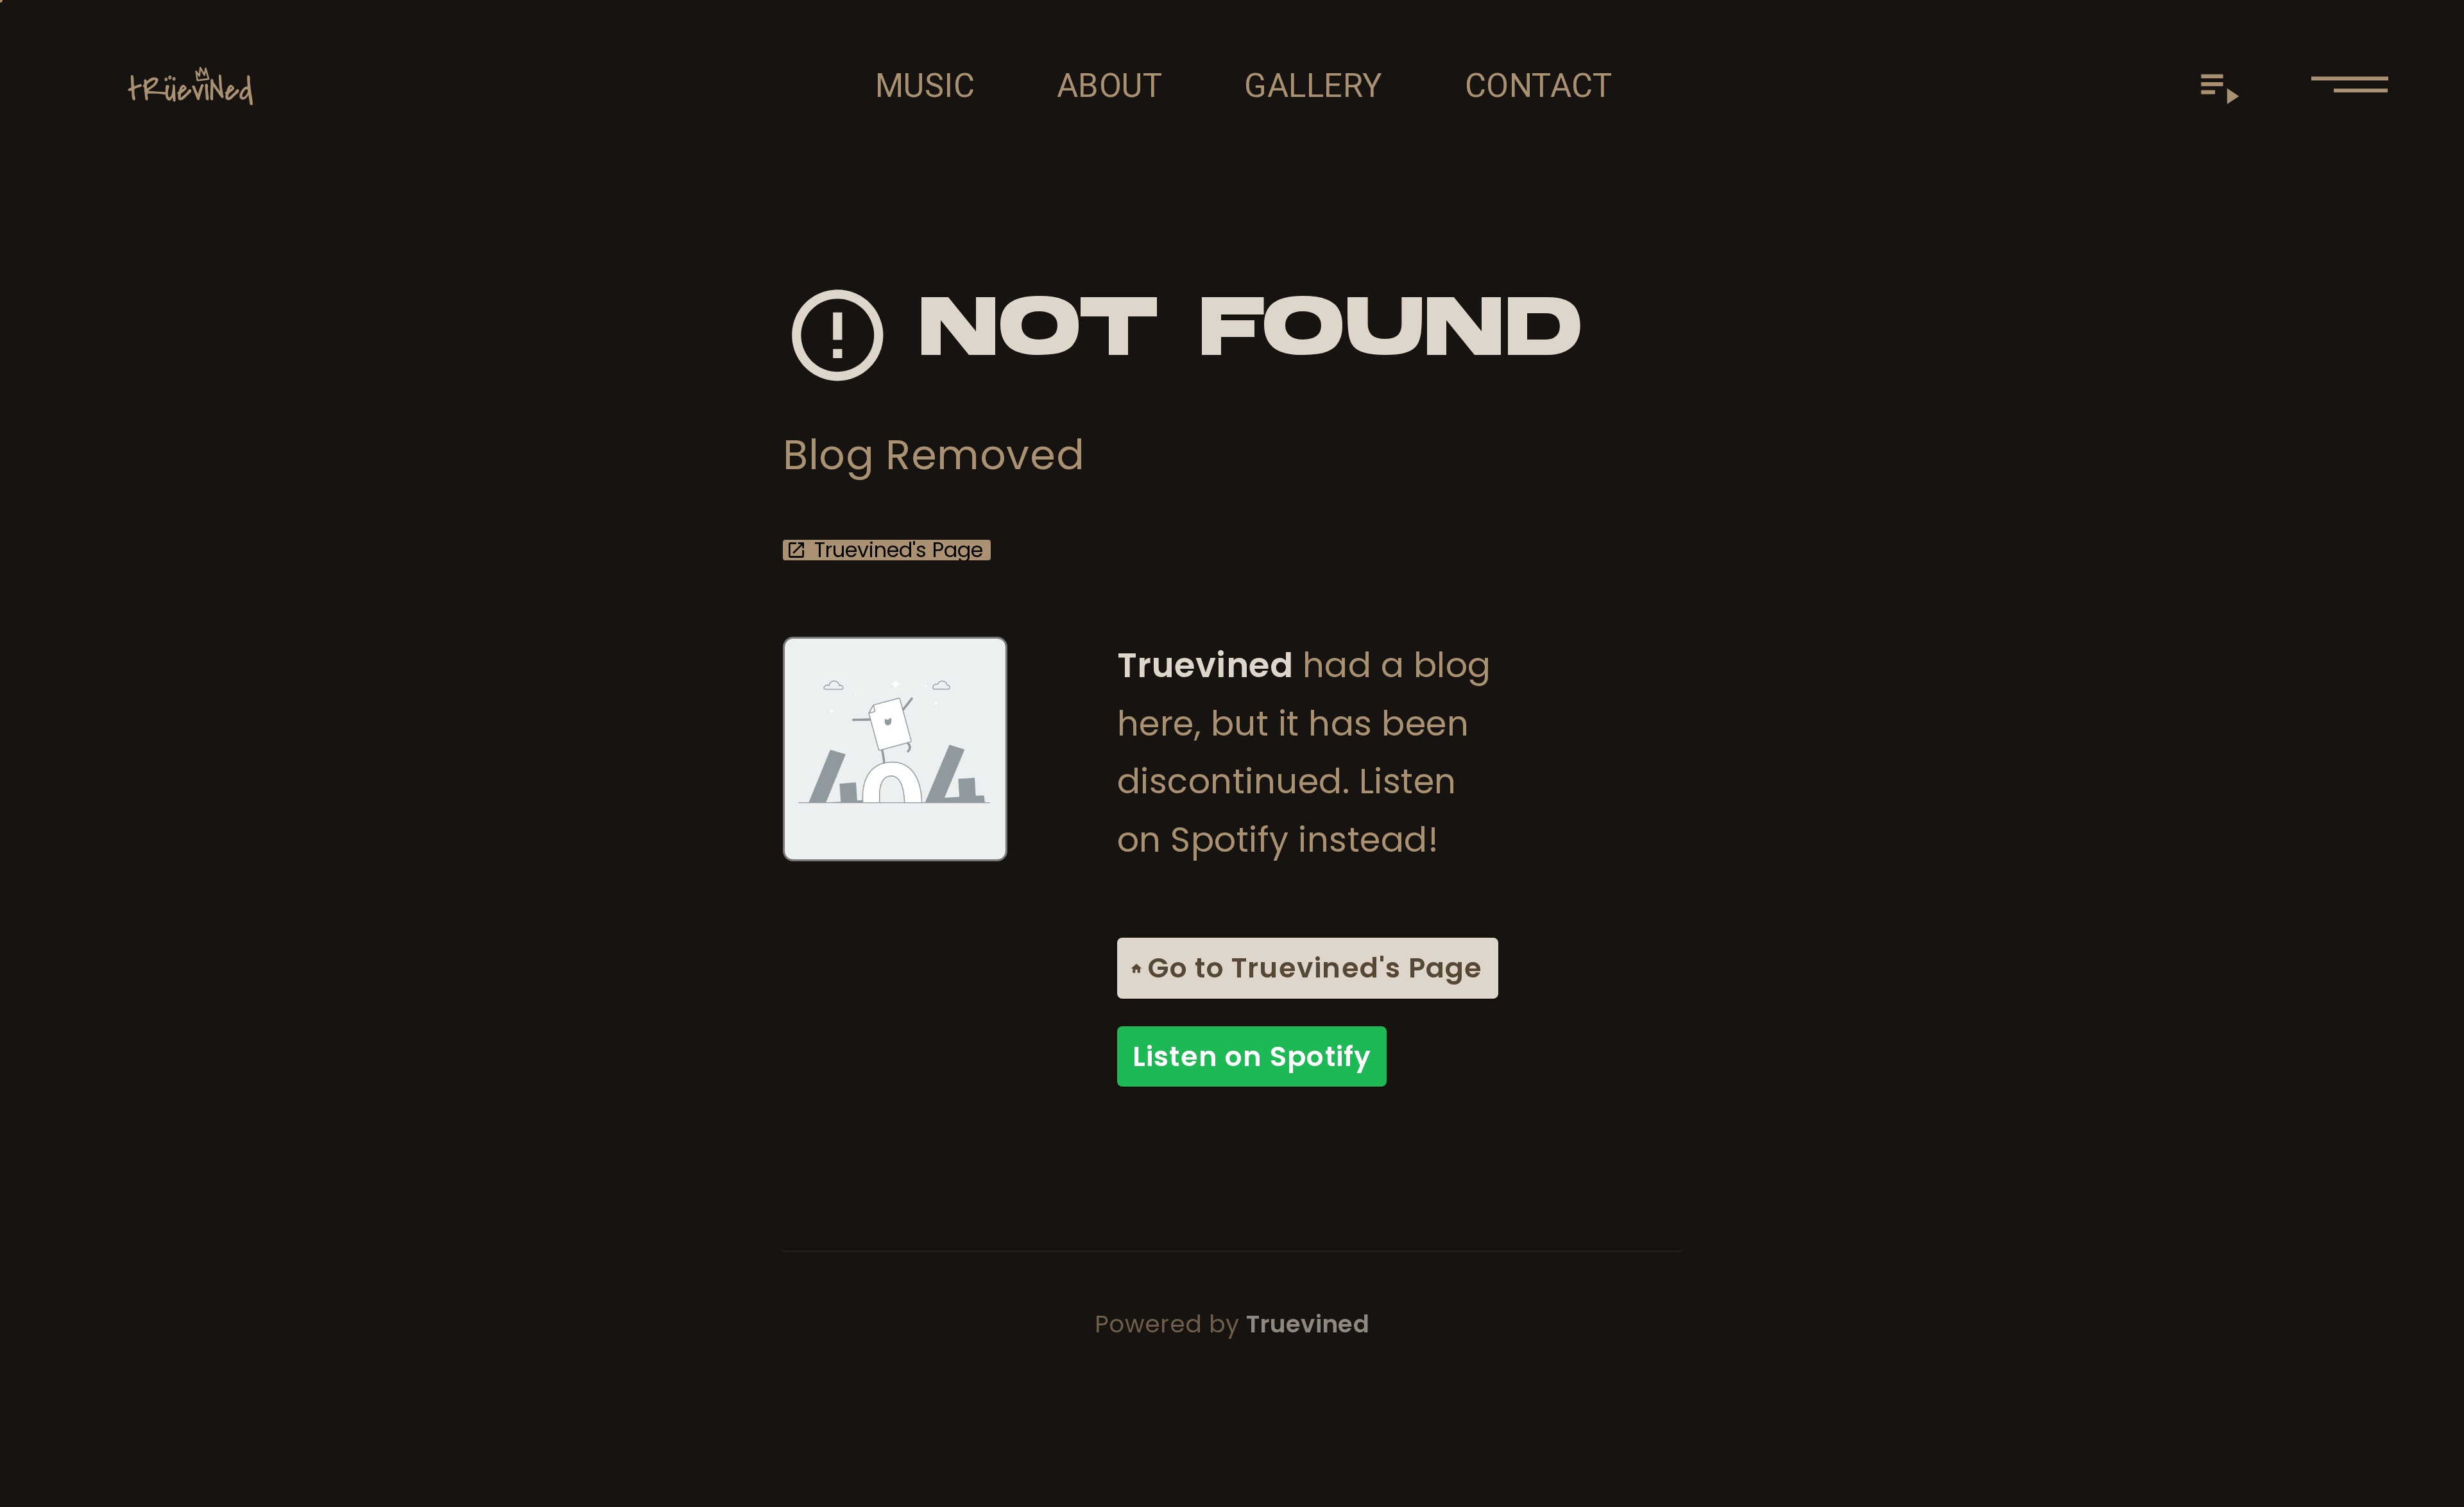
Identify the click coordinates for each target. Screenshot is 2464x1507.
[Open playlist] (2219, 86)
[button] (2350, 86)
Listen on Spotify (1252, 1056)
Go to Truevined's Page (1315, 968)
